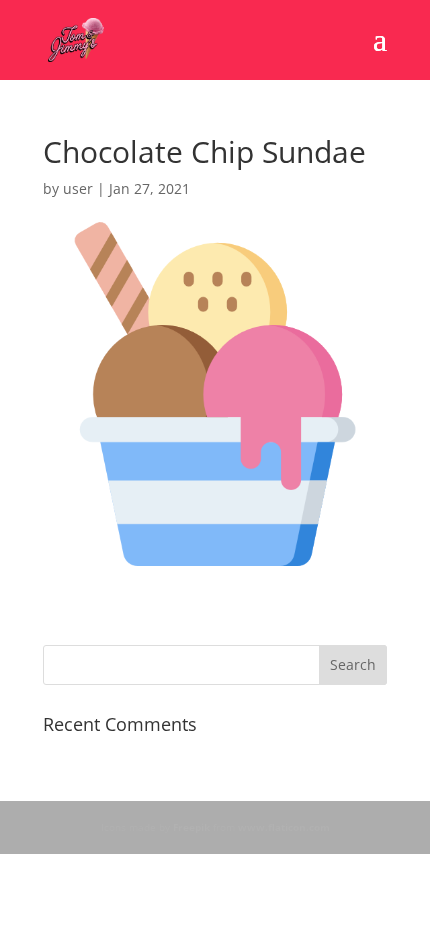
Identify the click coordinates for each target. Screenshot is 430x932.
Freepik (191, 827)
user (78, 188)
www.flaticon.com (284, 827)
